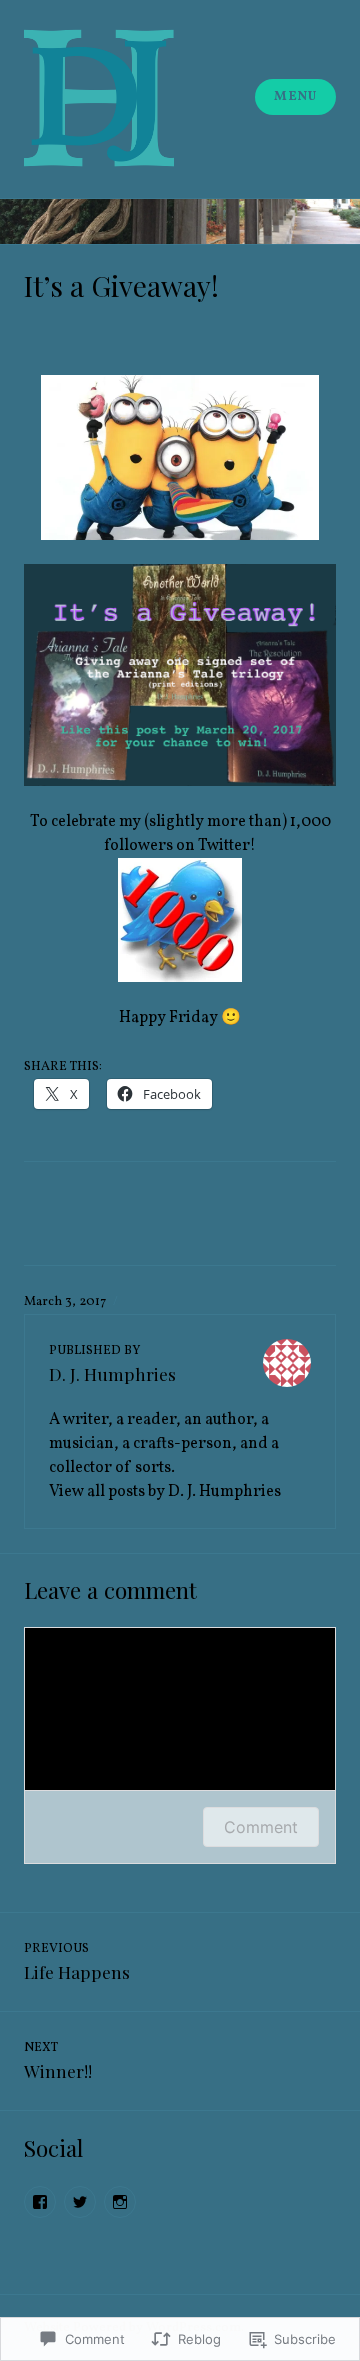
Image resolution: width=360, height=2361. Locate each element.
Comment (261, 1827)
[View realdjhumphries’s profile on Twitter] (80, 2202)
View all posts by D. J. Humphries (165, 1492)
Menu (295, 97)
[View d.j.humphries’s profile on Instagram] (120, 2202)
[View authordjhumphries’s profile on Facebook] (40, 2202)
